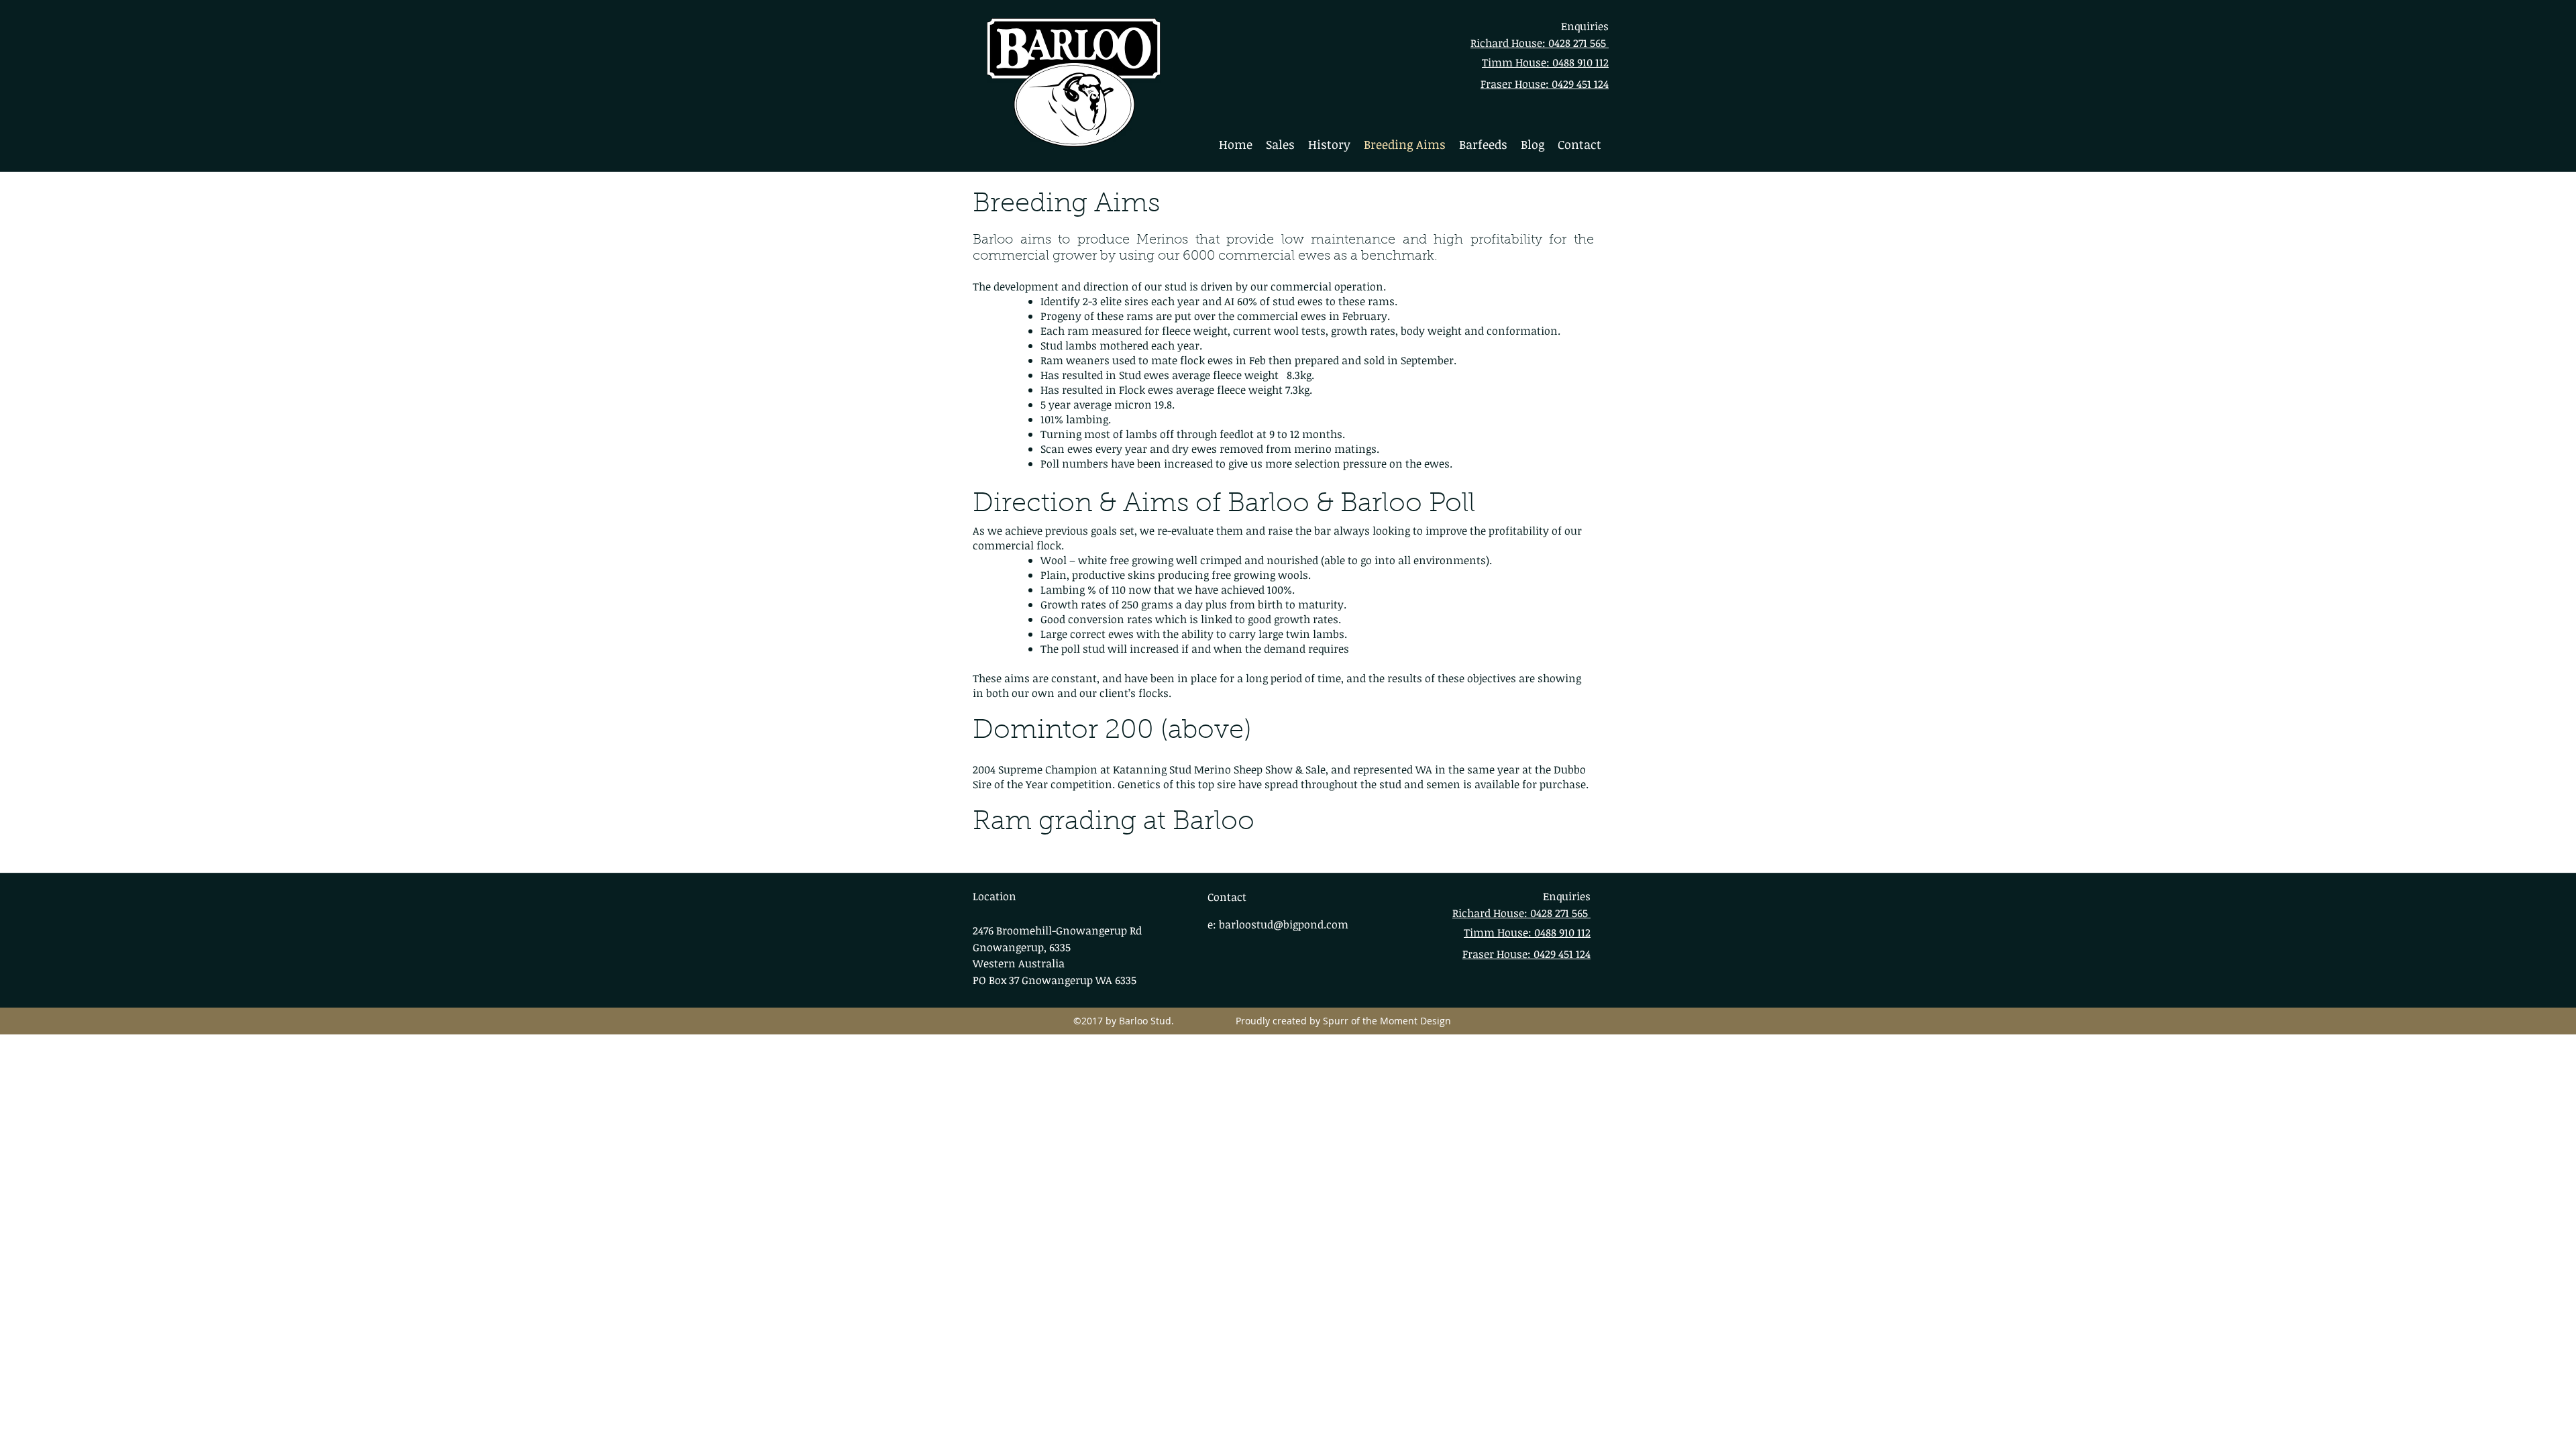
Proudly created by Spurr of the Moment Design (1338, 1021)
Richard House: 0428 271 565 (1540, 43)
